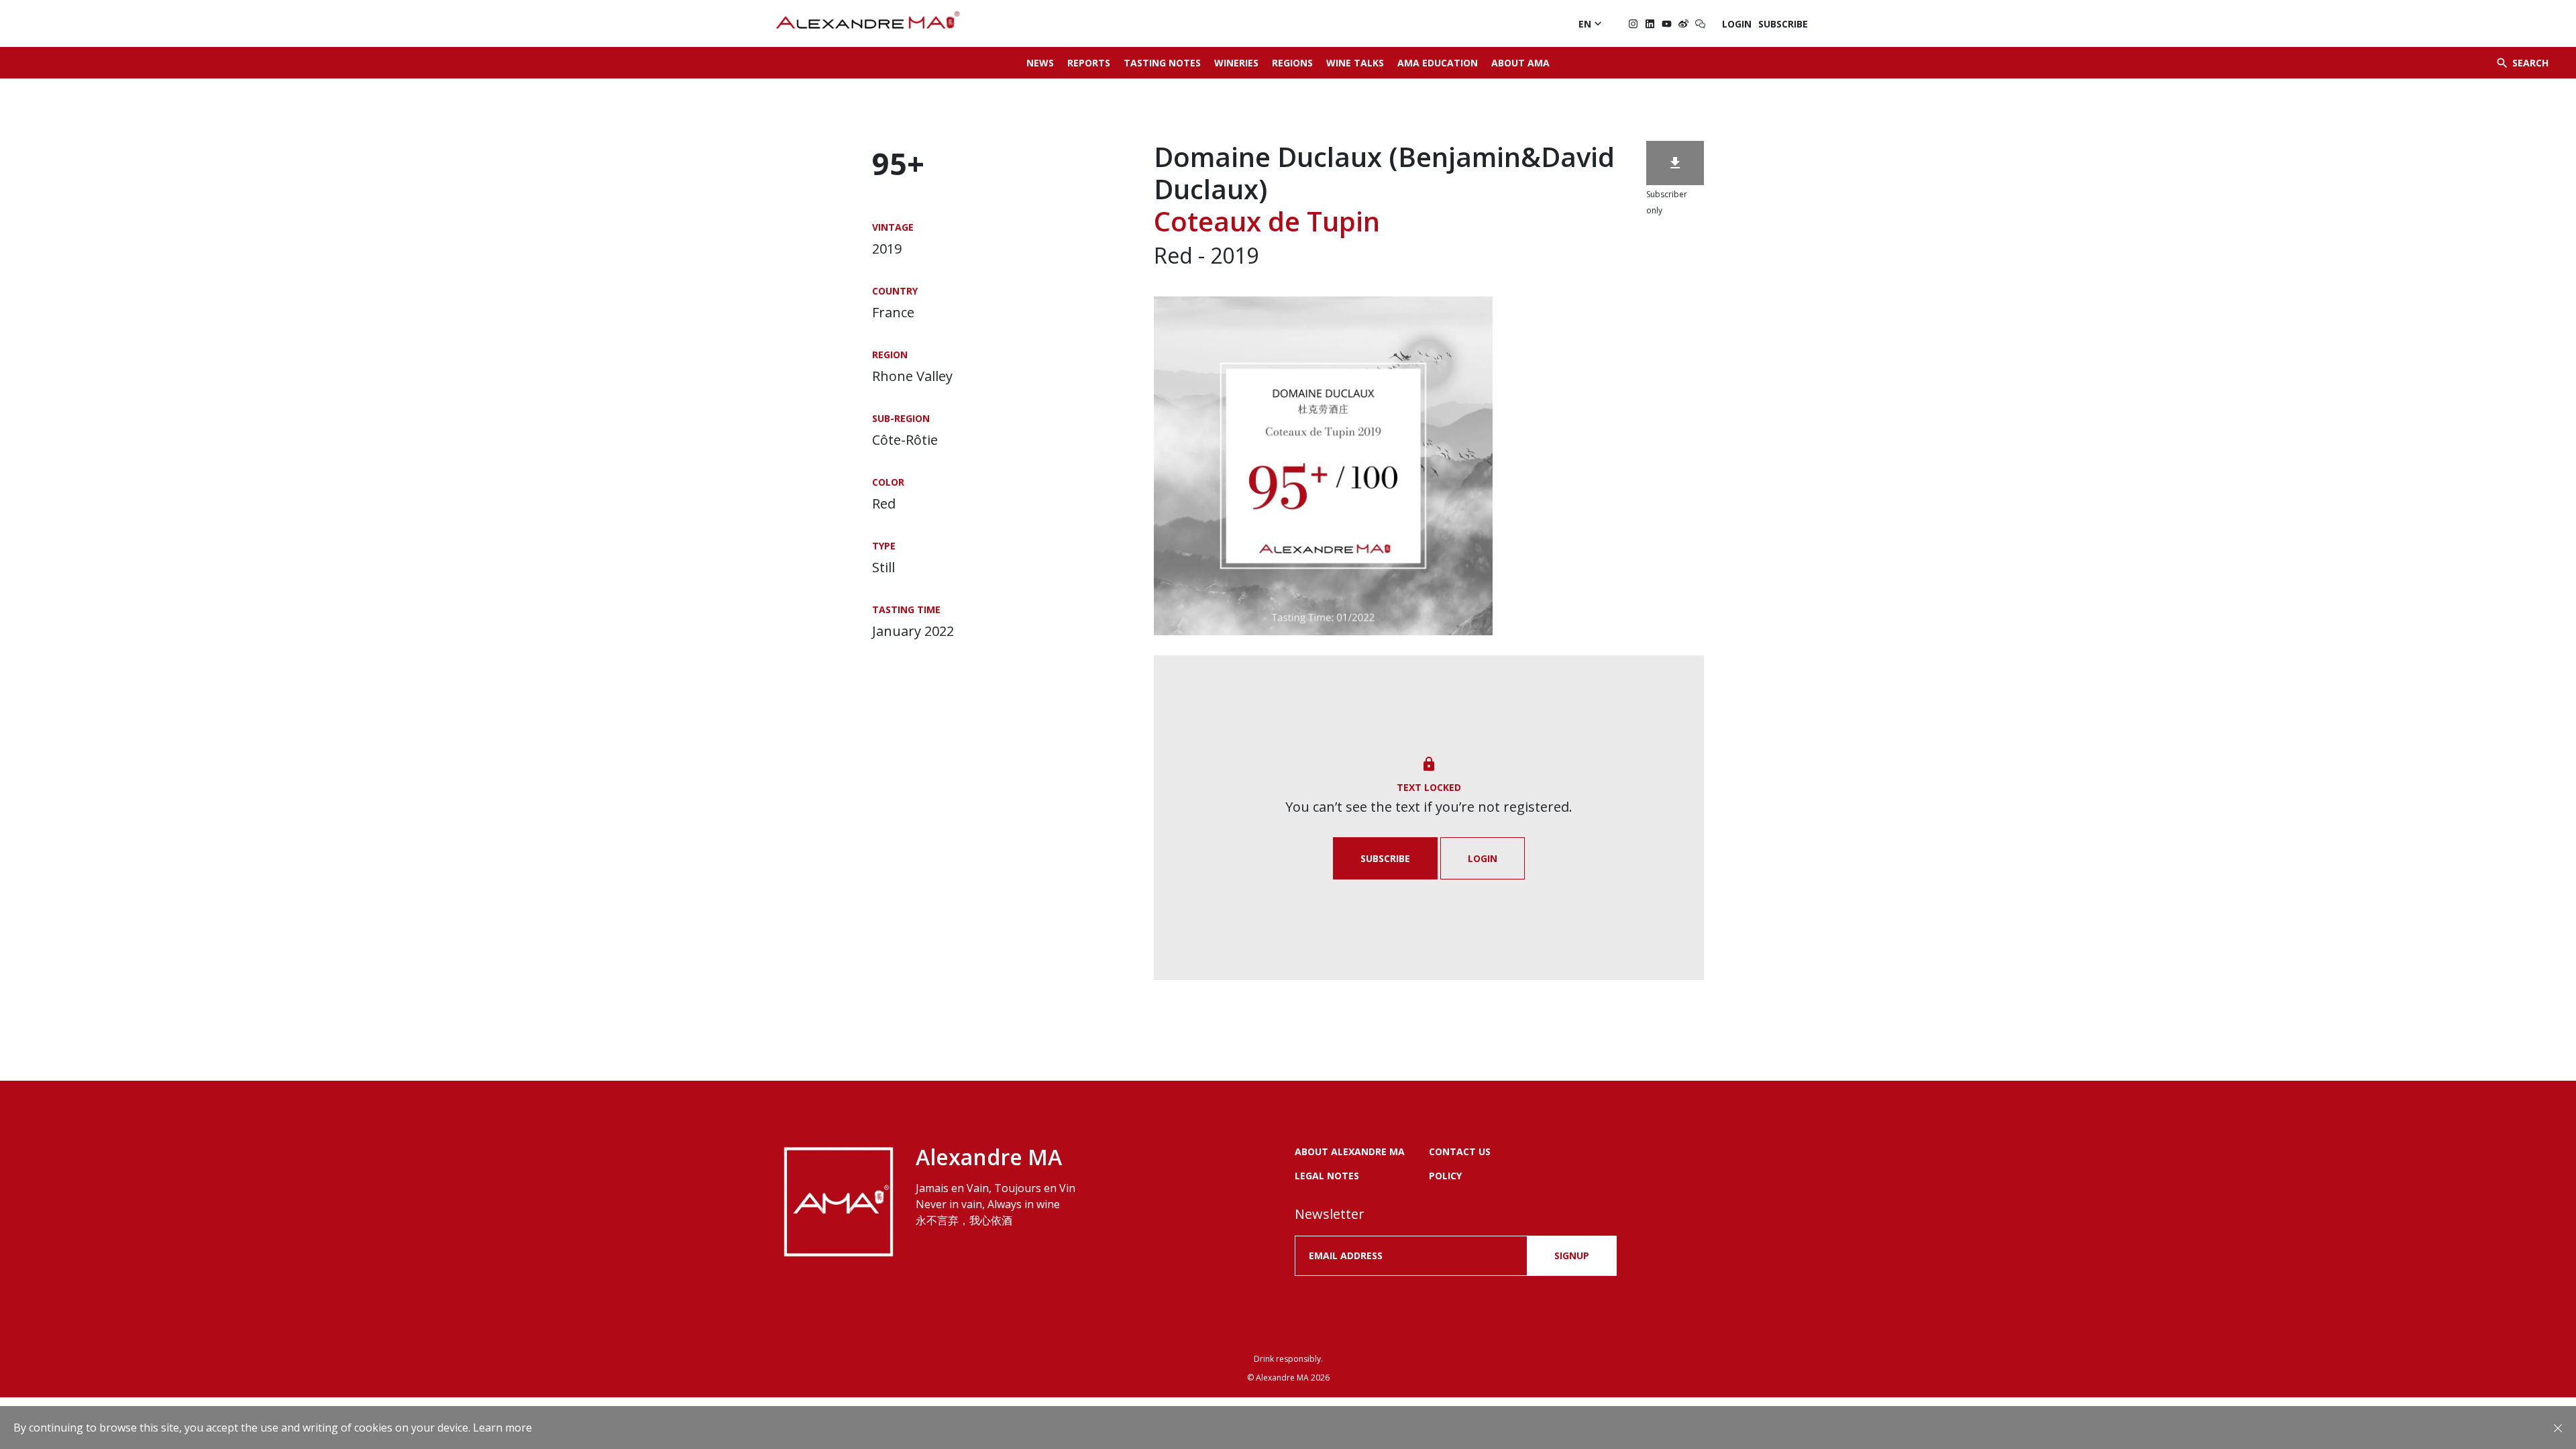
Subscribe (1783, 24)
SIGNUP (1572, 1255)
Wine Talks (1355, 63)
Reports (1089, 63)
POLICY (1445, 1176)
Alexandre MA (1282, 1378)
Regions (1292, 63)
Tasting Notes (1162, 63)
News (1040, 63)
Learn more (502, 1428)
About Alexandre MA (1350, 1151)
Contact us (1460, 1151)
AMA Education (1438, 63)
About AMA (1520, 63)
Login (1737, 24)
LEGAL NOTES (1327, 1176)
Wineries (1236, 63)
